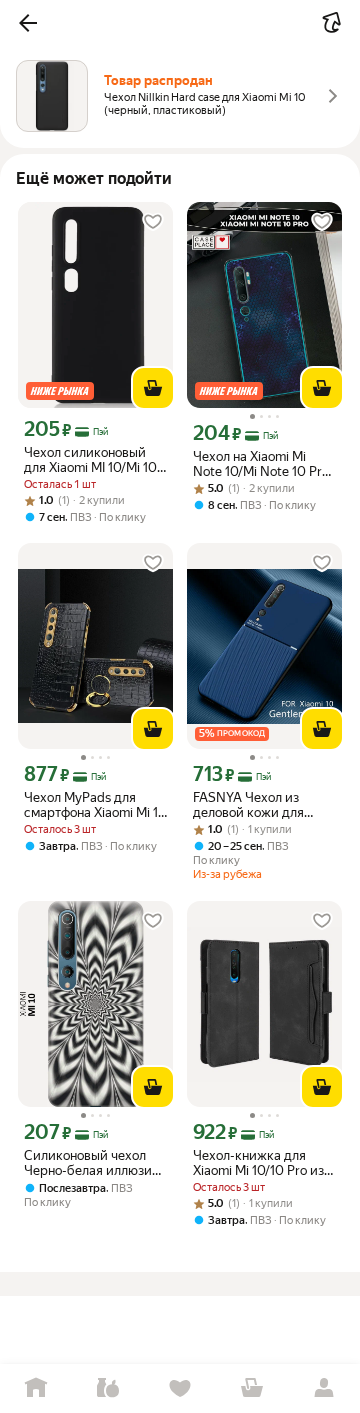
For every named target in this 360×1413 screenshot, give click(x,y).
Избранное (180, 1388)
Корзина (252, 1388)
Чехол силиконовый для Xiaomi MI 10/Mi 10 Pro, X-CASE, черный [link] (90, 460)
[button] (28, 23)
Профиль (324, 1388)
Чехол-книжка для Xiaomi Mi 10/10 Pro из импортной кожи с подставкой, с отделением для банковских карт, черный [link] (258, 1163)
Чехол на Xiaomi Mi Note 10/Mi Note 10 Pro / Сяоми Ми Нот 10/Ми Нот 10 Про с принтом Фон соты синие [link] (261, 464)
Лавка (108, 1388)
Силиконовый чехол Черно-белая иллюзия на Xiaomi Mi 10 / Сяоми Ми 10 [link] (94, 1163)
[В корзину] (153, 388)
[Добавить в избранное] (153, 222)
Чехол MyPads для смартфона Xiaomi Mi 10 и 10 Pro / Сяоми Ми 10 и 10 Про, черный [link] (95, 805)
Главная (36, 1388)
